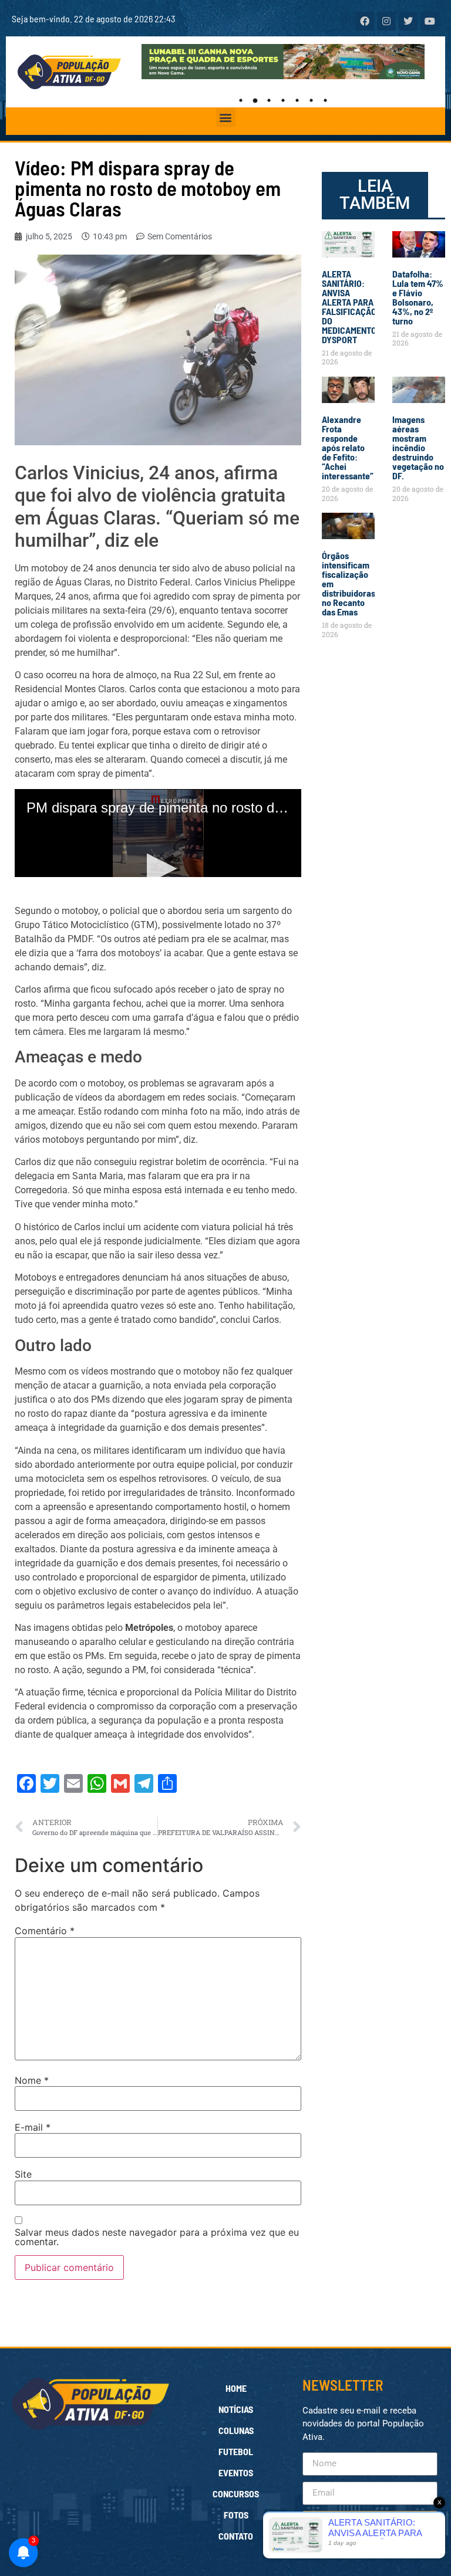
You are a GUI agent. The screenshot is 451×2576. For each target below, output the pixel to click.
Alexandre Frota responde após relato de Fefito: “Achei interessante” (348, 447)
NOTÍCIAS (236, 2409)
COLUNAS (236, 2430)
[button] (226, 118)
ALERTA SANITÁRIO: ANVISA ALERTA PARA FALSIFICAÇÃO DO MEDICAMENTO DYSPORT (349, 307)
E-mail (33, 2127)
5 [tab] (297, 100)
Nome (32, 2080)
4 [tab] (283, 100)
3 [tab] (269, 100)
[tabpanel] (283, 62)
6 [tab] (311, 100)
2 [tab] (255, 100)
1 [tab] (241, 100)
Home (236, 2388)
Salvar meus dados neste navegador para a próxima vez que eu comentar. (157, 2237)
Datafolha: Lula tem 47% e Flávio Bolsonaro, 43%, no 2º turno (418, 297)
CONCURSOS (236, 2494)
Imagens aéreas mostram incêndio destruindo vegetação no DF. (418, 447)
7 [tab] (325, 100)
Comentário (45, 1931)
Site (23, 2174)
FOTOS (236, 2515)
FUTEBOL (236, 2451)
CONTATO (236, 2536)
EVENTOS (236, 2472)
